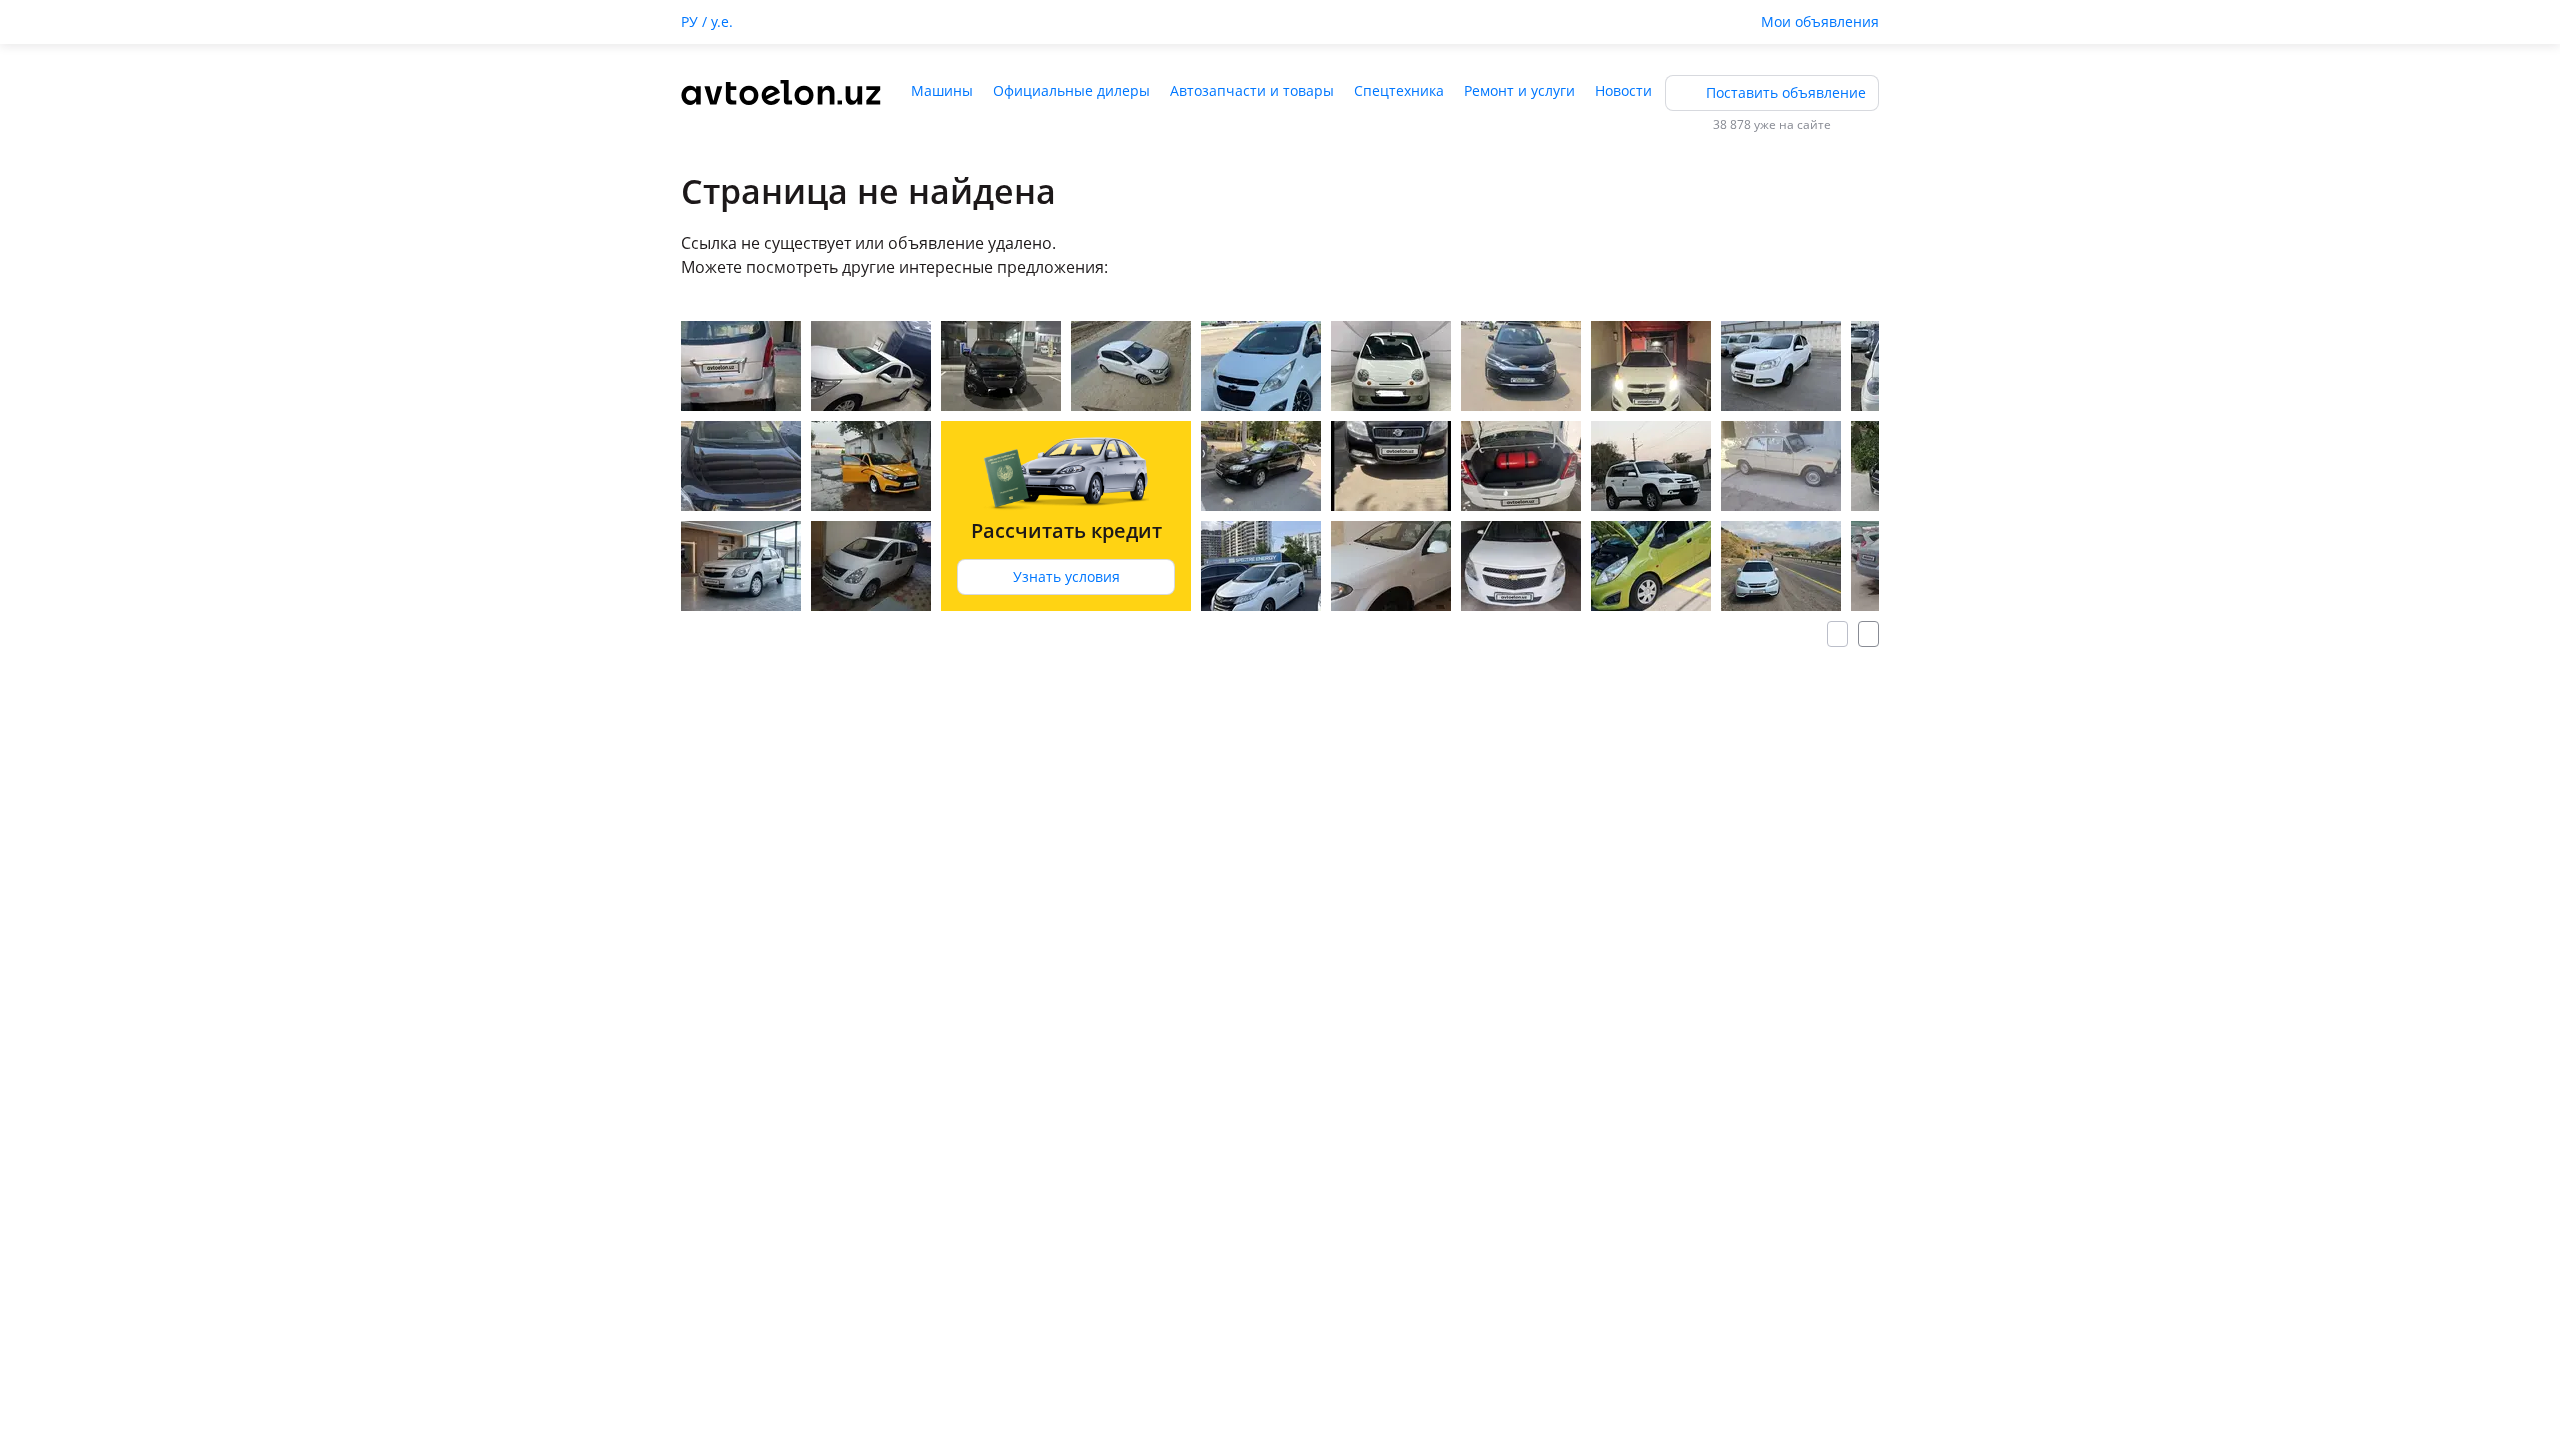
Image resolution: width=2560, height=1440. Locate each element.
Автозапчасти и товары (1252, 90)
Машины (942, 90)
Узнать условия (1066, 576)
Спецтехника (1399, 90)
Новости (1623, 90)
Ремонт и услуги (1519, 90)
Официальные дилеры (1071, 90)
